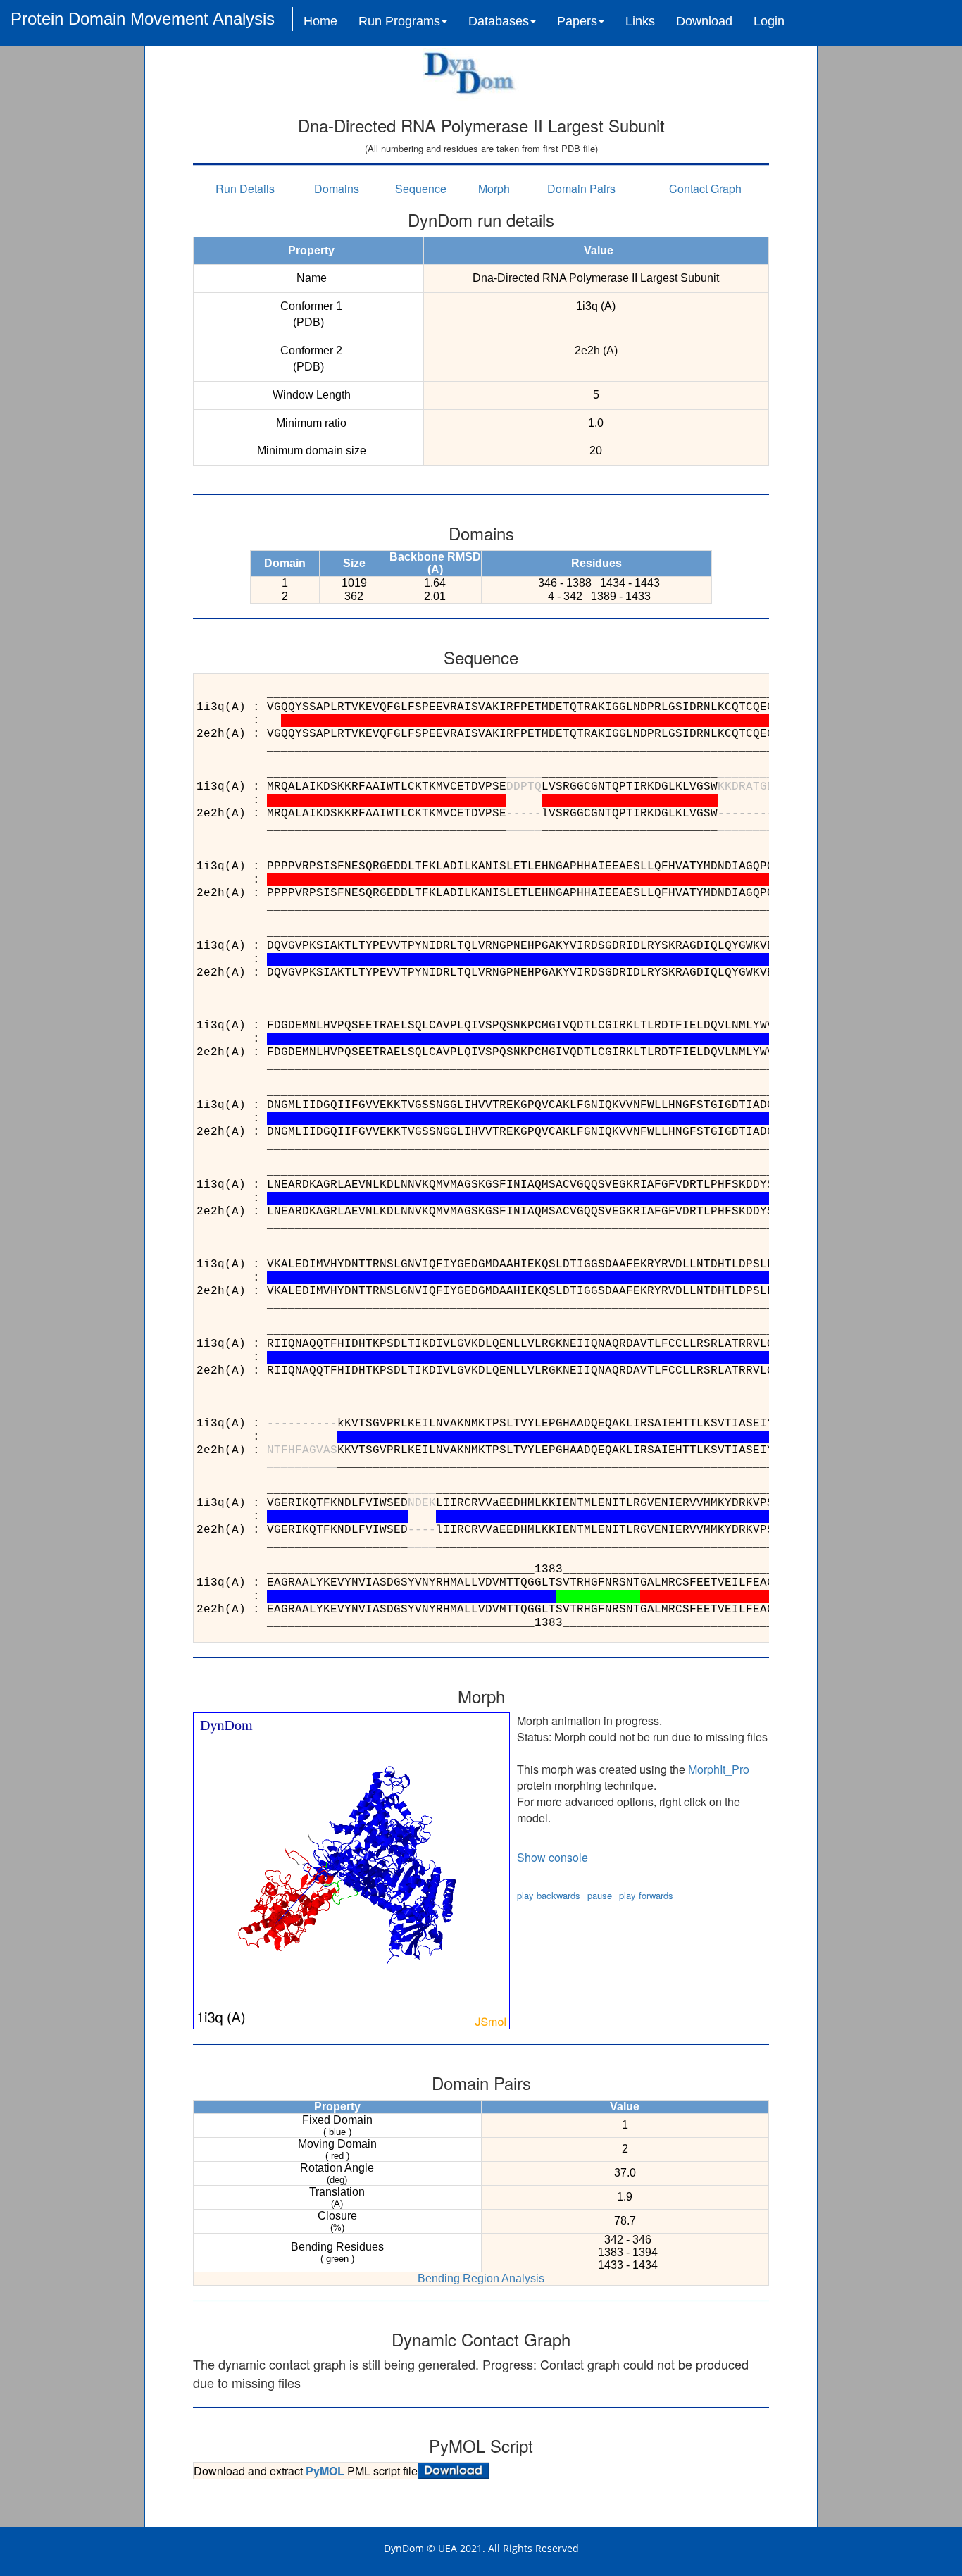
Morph (494, 188)
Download (704, 21)
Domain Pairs (581, 188)
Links (640, 21)
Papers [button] (577, 21)
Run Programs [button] (399, 21)
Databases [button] (499, 21)
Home (320, 21)
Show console (552, 1857)
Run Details (245, 188)
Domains (337, 188)
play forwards (646, 1895)
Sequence (421, 188)
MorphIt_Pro (719, 1769)
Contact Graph (705, 188)
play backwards (549, 1895)
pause (600, 1895)
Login (769, 21)
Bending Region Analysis (481, 2278)
